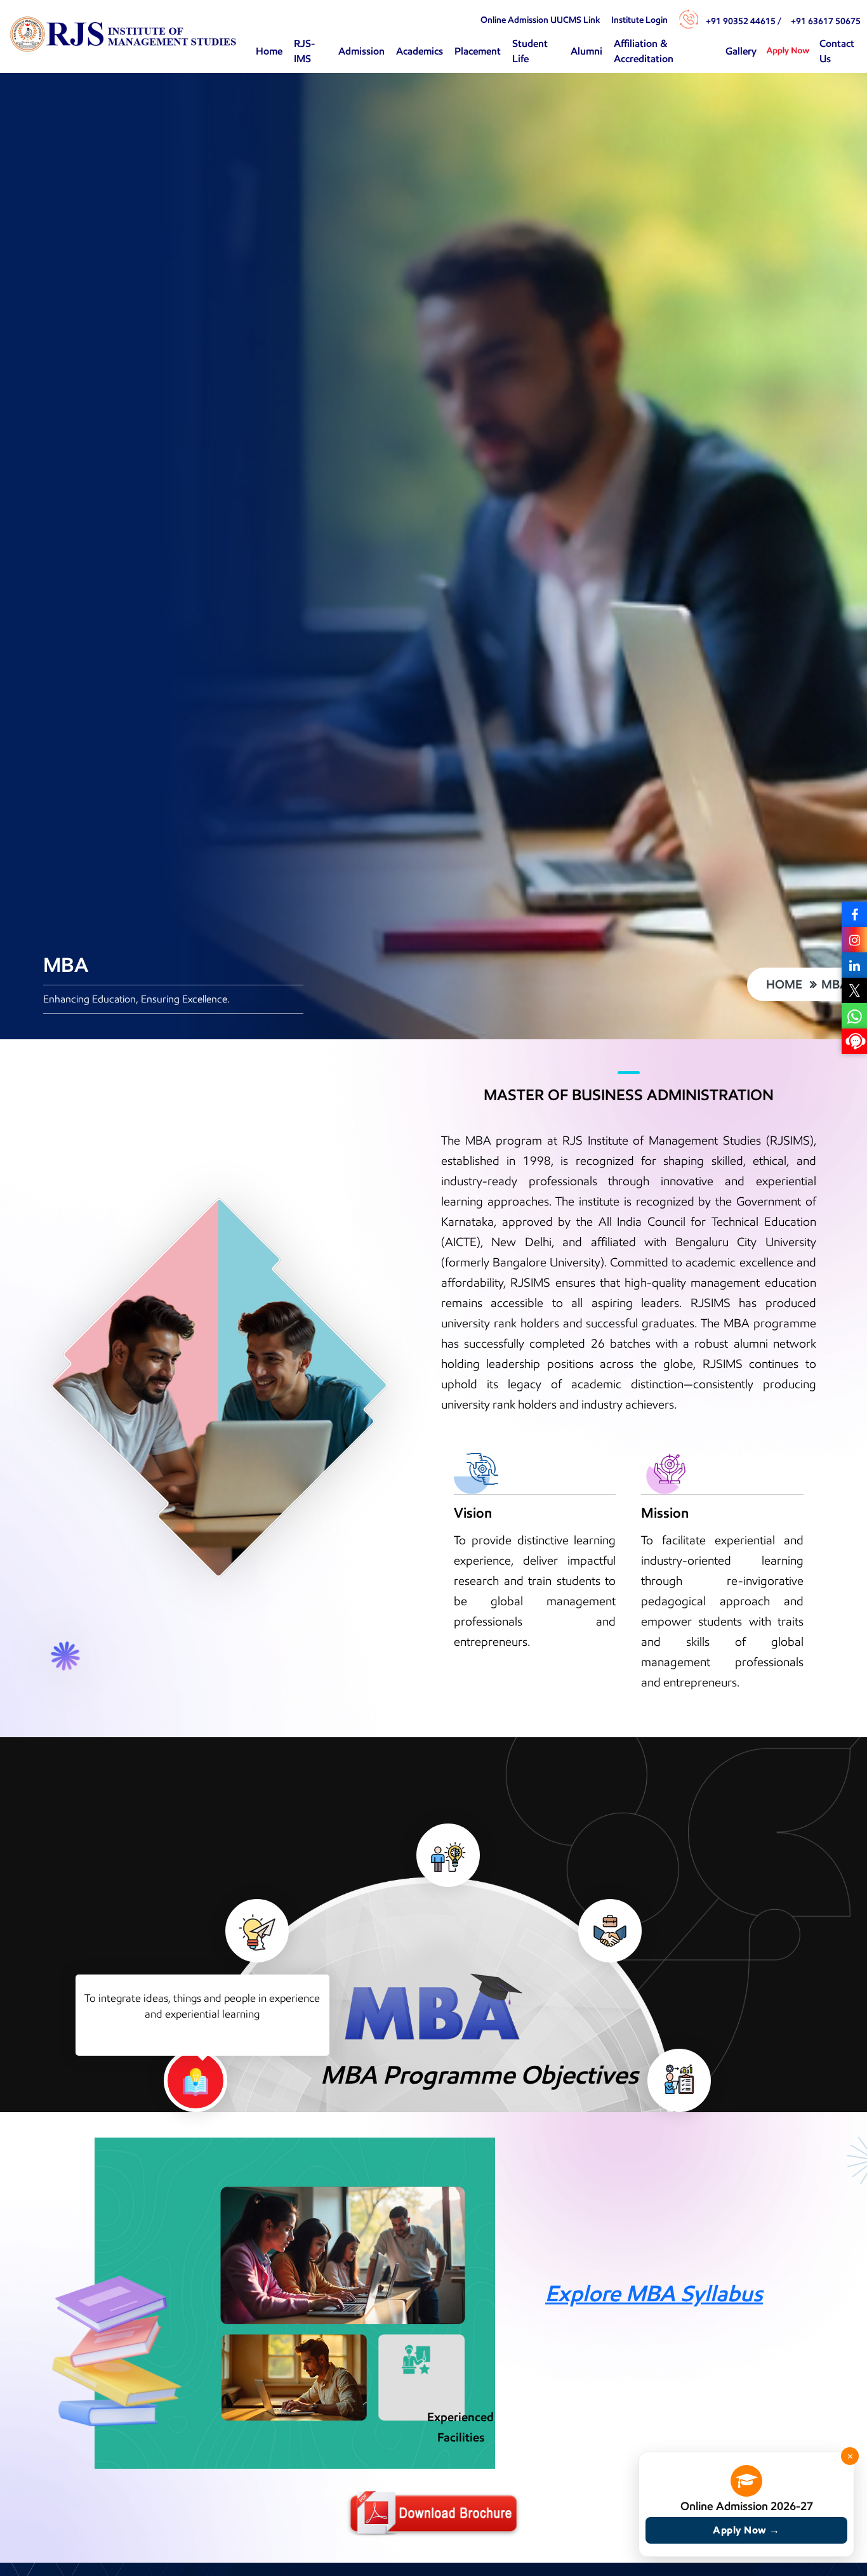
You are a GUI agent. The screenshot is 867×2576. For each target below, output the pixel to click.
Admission (361, 51)
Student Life (530, 51)
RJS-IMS (304, 51)
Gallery (741, 51)
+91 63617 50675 (826, 21)
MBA (835, 984)
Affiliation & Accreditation (644, 51)
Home (269, 51)
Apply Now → (746, 2530)
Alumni (586, 51)
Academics (420, 51)
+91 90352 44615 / (744, 21)
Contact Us (837, 51)
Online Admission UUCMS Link (540, 20)
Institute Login (639, 20)
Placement (478, 51)
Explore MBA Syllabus (654, 2293)
